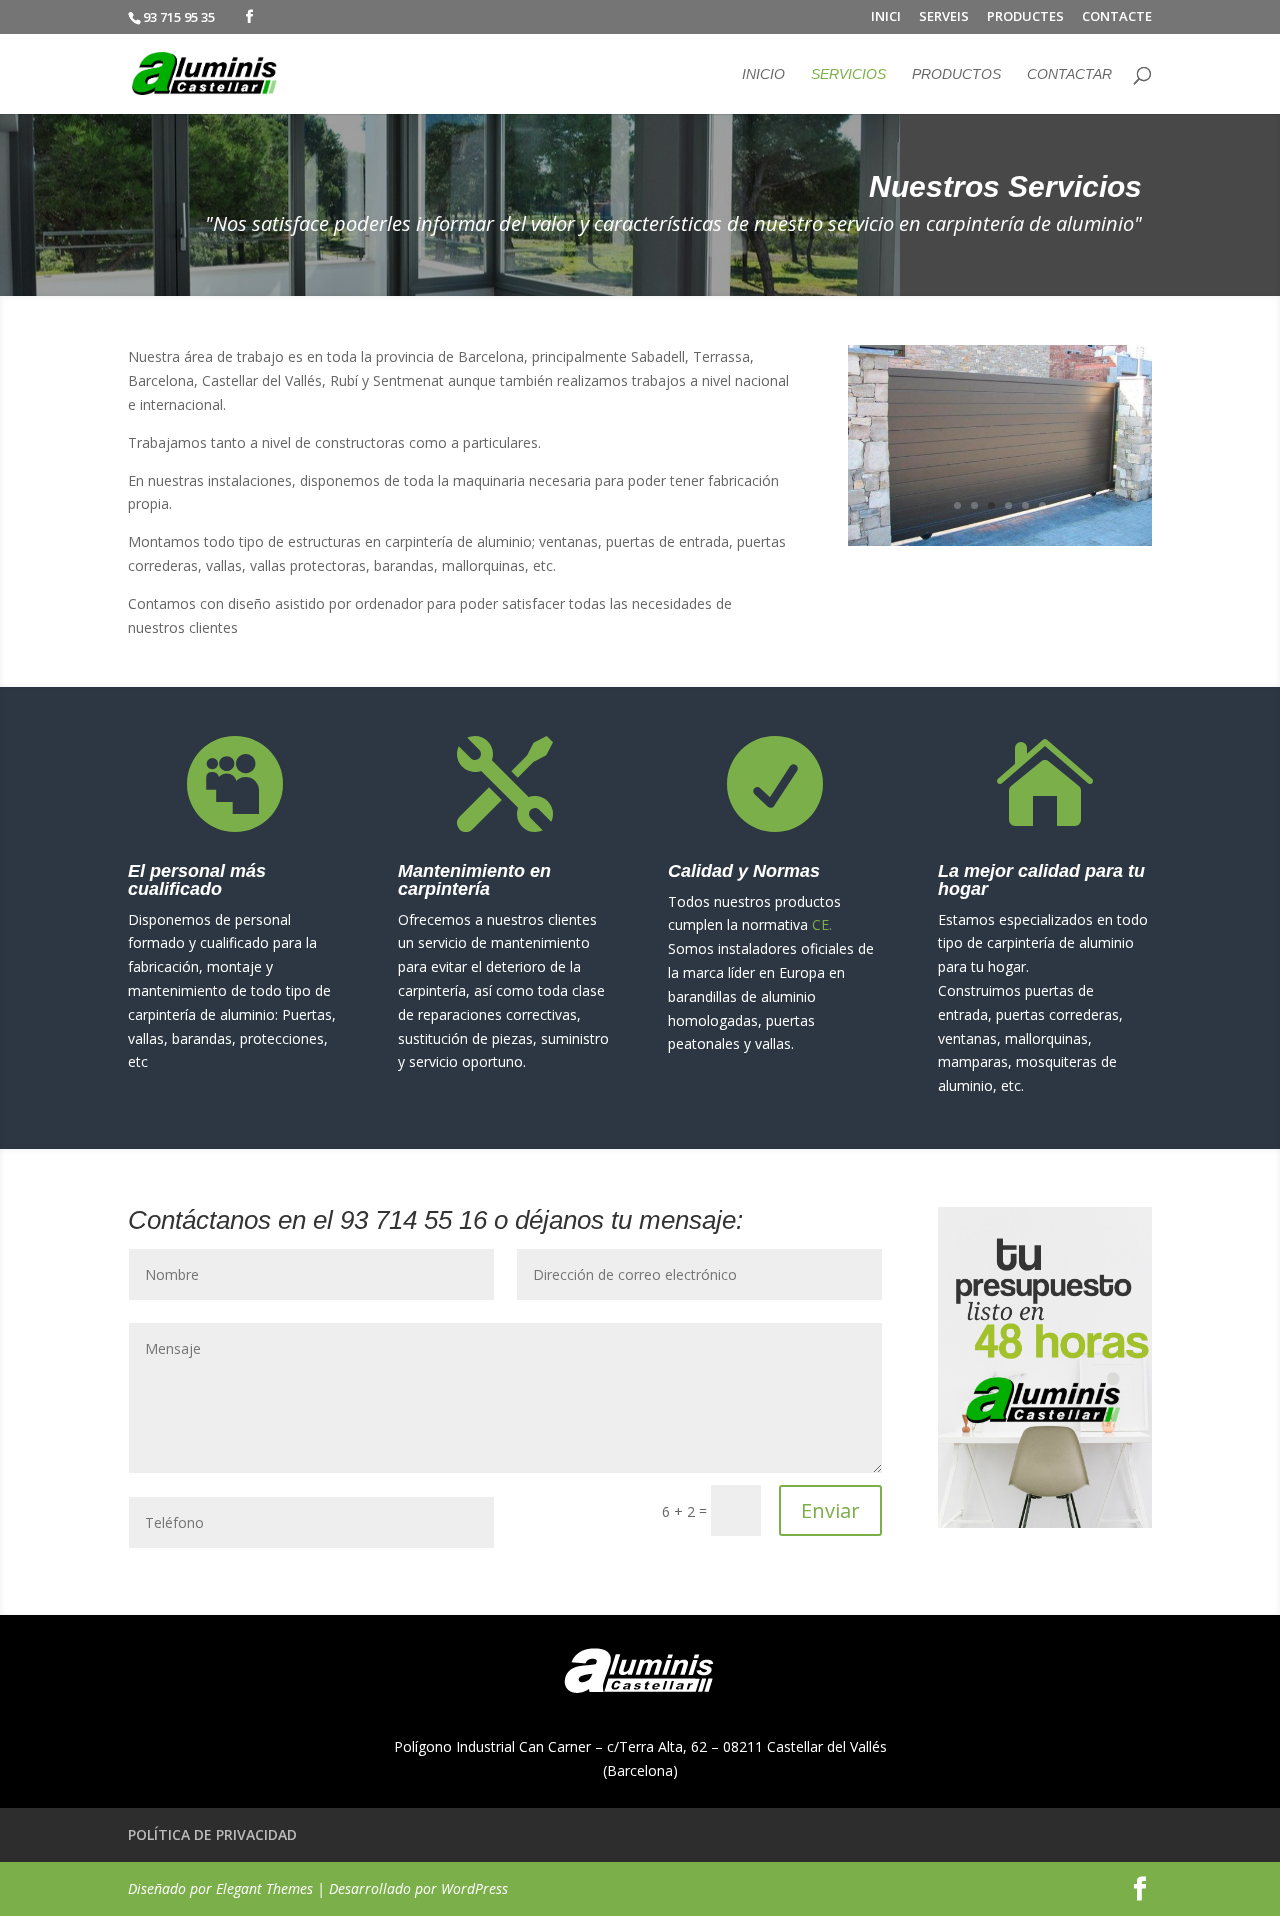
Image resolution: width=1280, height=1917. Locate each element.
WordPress (474, 1888)
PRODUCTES (1025, 17)
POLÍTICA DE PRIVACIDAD (212, 1834)
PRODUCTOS (956, 74)
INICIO (763, 74)
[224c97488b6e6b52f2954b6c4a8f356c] (1000, 540)
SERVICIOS (848, 74)
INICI (886, 17)
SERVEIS (944, 17)
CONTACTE (1117, 17)
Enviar (830, 1510)
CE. (822, 924)
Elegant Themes (264, 1888)
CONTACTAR (1069, 74)
